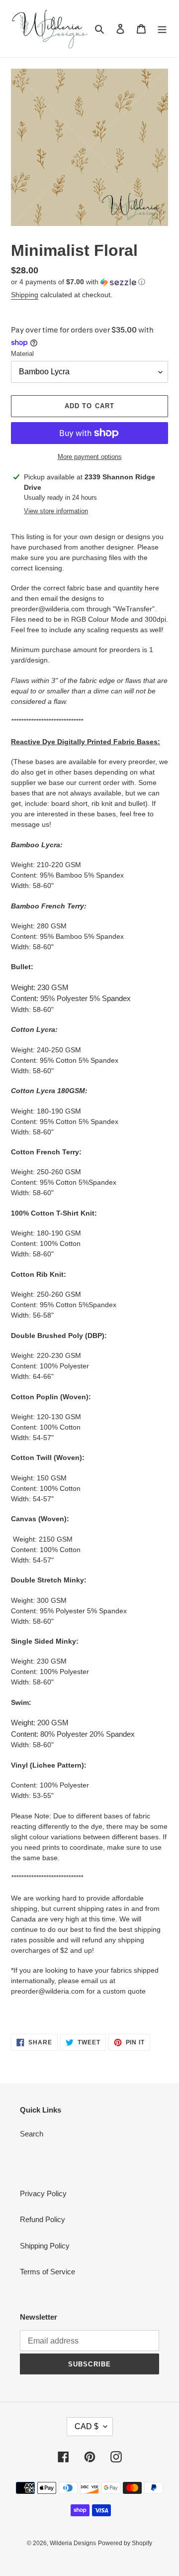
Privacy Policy (43, 2193)
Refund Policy (43, 2219)
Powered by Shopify (125, 2543)
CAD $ (87, 2426)
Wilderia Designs (73, 2543)
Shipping (25, 295)
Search (32, 2134)
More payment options (90, 457)
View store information (56, 511)
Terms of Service (47, 2272)
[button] (78, 282)
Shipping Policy (45, 2246)
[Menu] (162, 29)
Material (22, 354)
